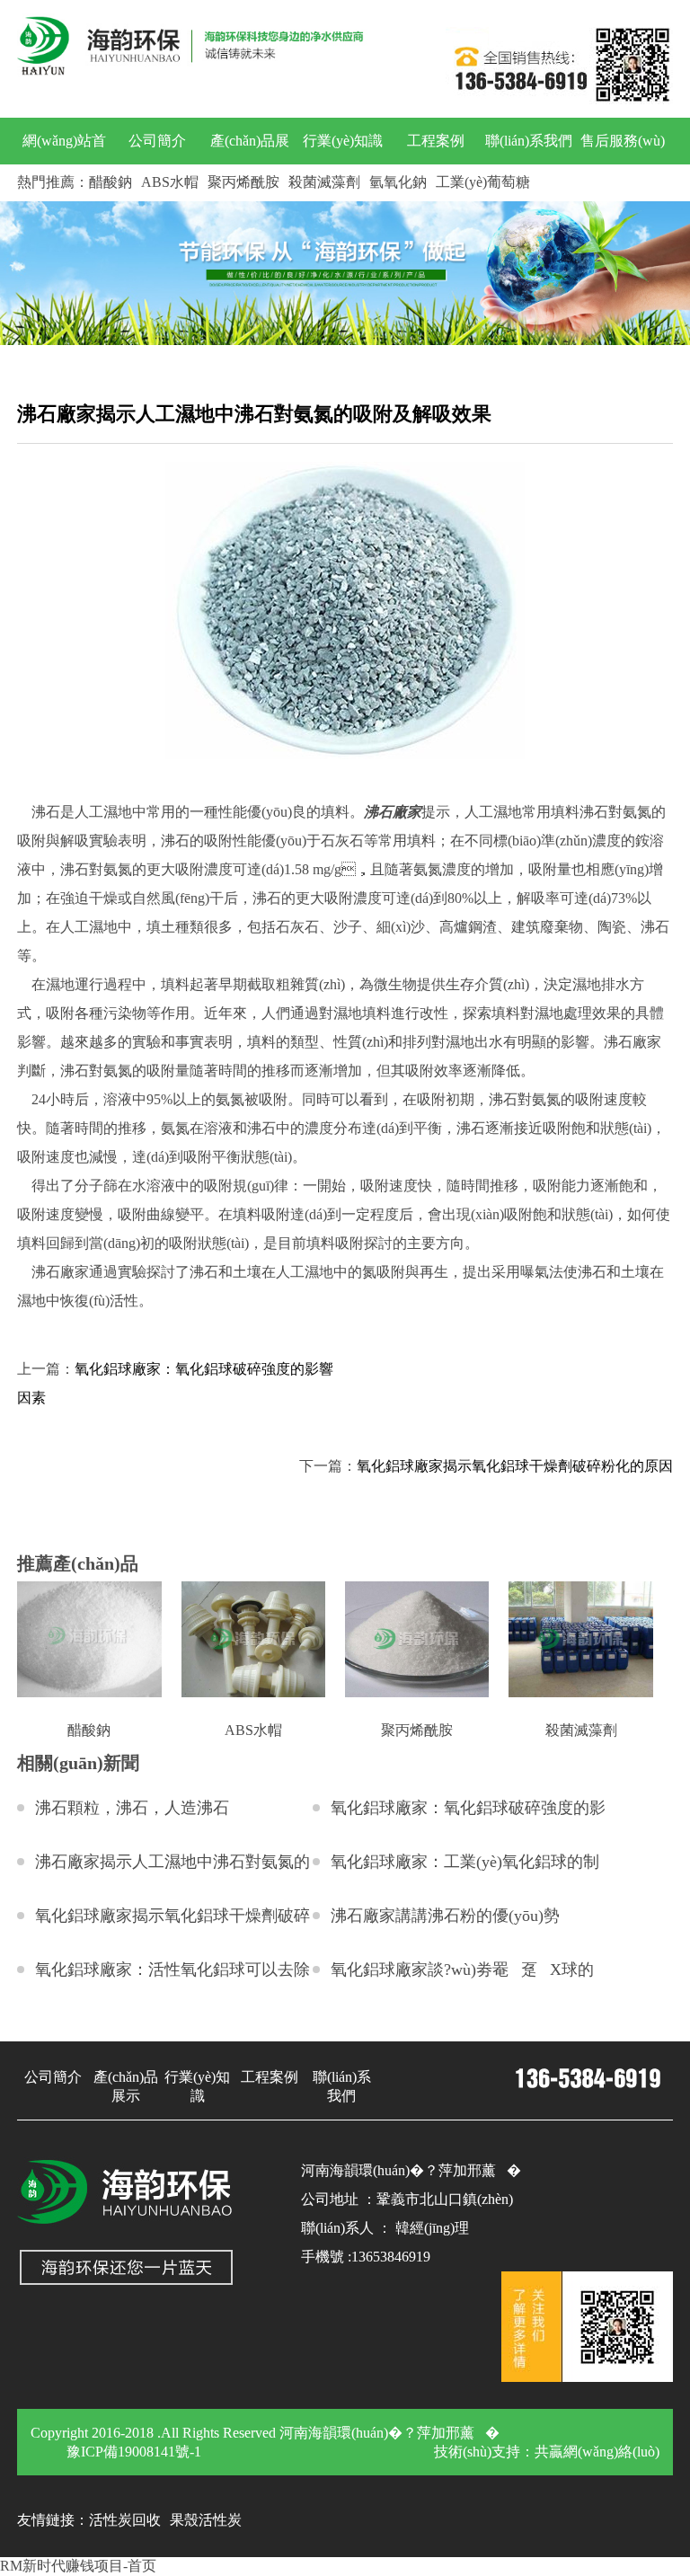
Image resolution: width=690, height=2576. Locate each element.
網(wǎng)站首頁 (64, 164)
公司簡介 (157, 141)
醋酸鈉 (111, 182)
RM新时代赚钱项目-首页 (78, 2566)
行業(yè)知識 (343, 141)
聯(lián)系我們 (529, 141)
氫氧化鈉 (398, 182)
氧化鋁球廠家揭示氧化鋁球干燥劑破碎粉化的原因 (515, 1466)
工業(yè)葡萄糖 (483, 182)
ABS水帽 (170, 182)
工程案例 (436, 141)
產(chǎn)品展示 (250, 164)
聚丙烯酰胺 (243, 182)
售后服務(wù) (623, 141)
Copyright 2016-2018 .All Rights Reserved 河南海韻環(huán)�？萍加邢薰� (265, 2433)
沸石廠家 (393, 812)
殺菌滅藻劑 (324, 182)
